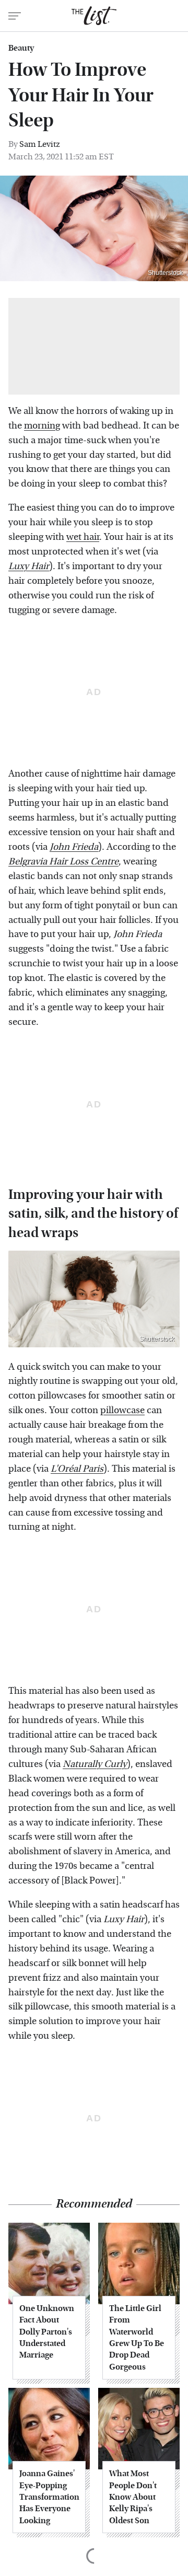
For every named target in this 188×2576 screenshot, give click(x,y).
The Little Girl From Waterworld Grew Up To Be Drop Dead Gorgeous (137, 2337)
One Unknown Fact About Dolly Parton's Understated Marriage (47, 2332)
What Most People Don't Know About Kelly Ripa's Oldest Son (133, 2497)
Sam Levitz (40, 144)
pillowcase (122, 1410)
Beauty (21, 48)
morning (42, 426)
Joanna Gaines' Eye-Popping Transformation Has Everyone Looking (49, 2497)
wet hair (83, 537)
